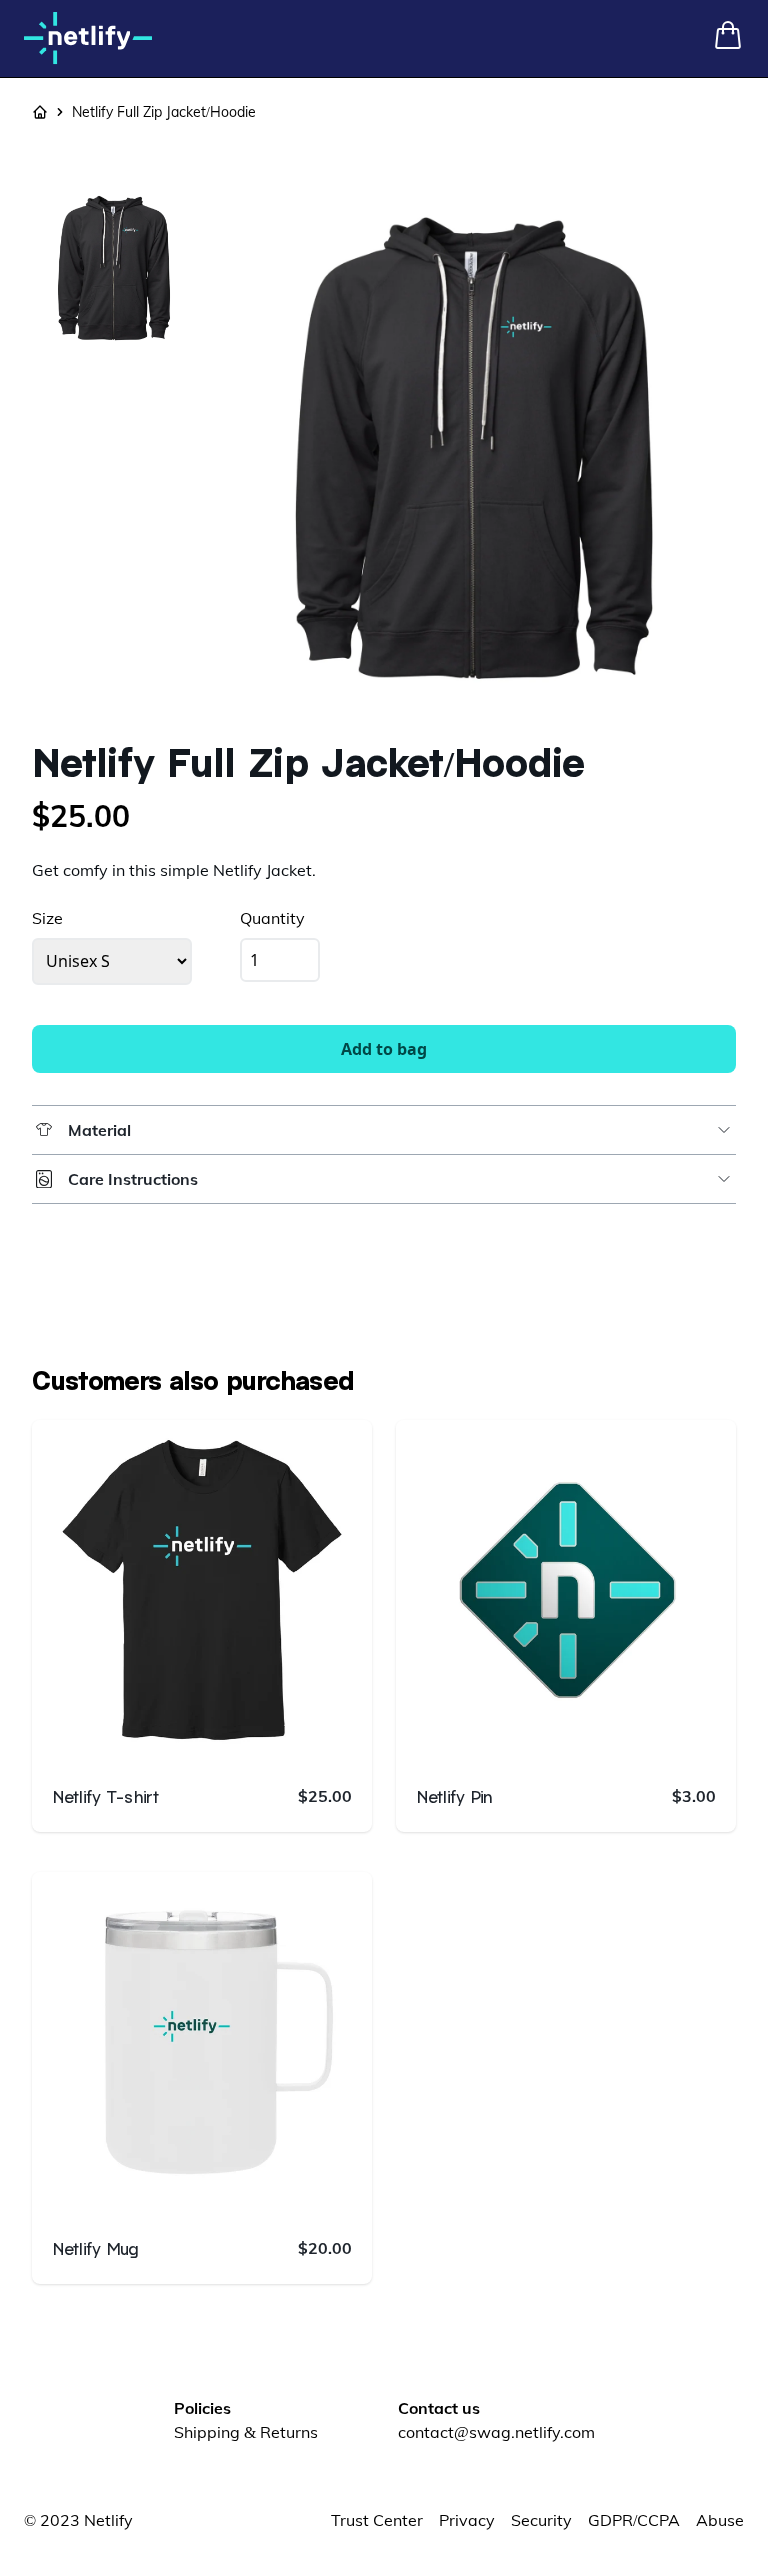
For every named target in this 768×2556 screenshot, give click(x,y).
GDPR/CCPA (634, 2520)
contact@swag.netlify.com (496, 2432)
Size (47, 918)
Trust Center (377, 2520)
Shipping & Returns (246, 2432)
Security (541, 2520)
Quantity (272, 918)
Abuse (720, 2520)
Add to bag (384, 1049)
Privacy (467, 2520)
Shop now (218, 1736)
